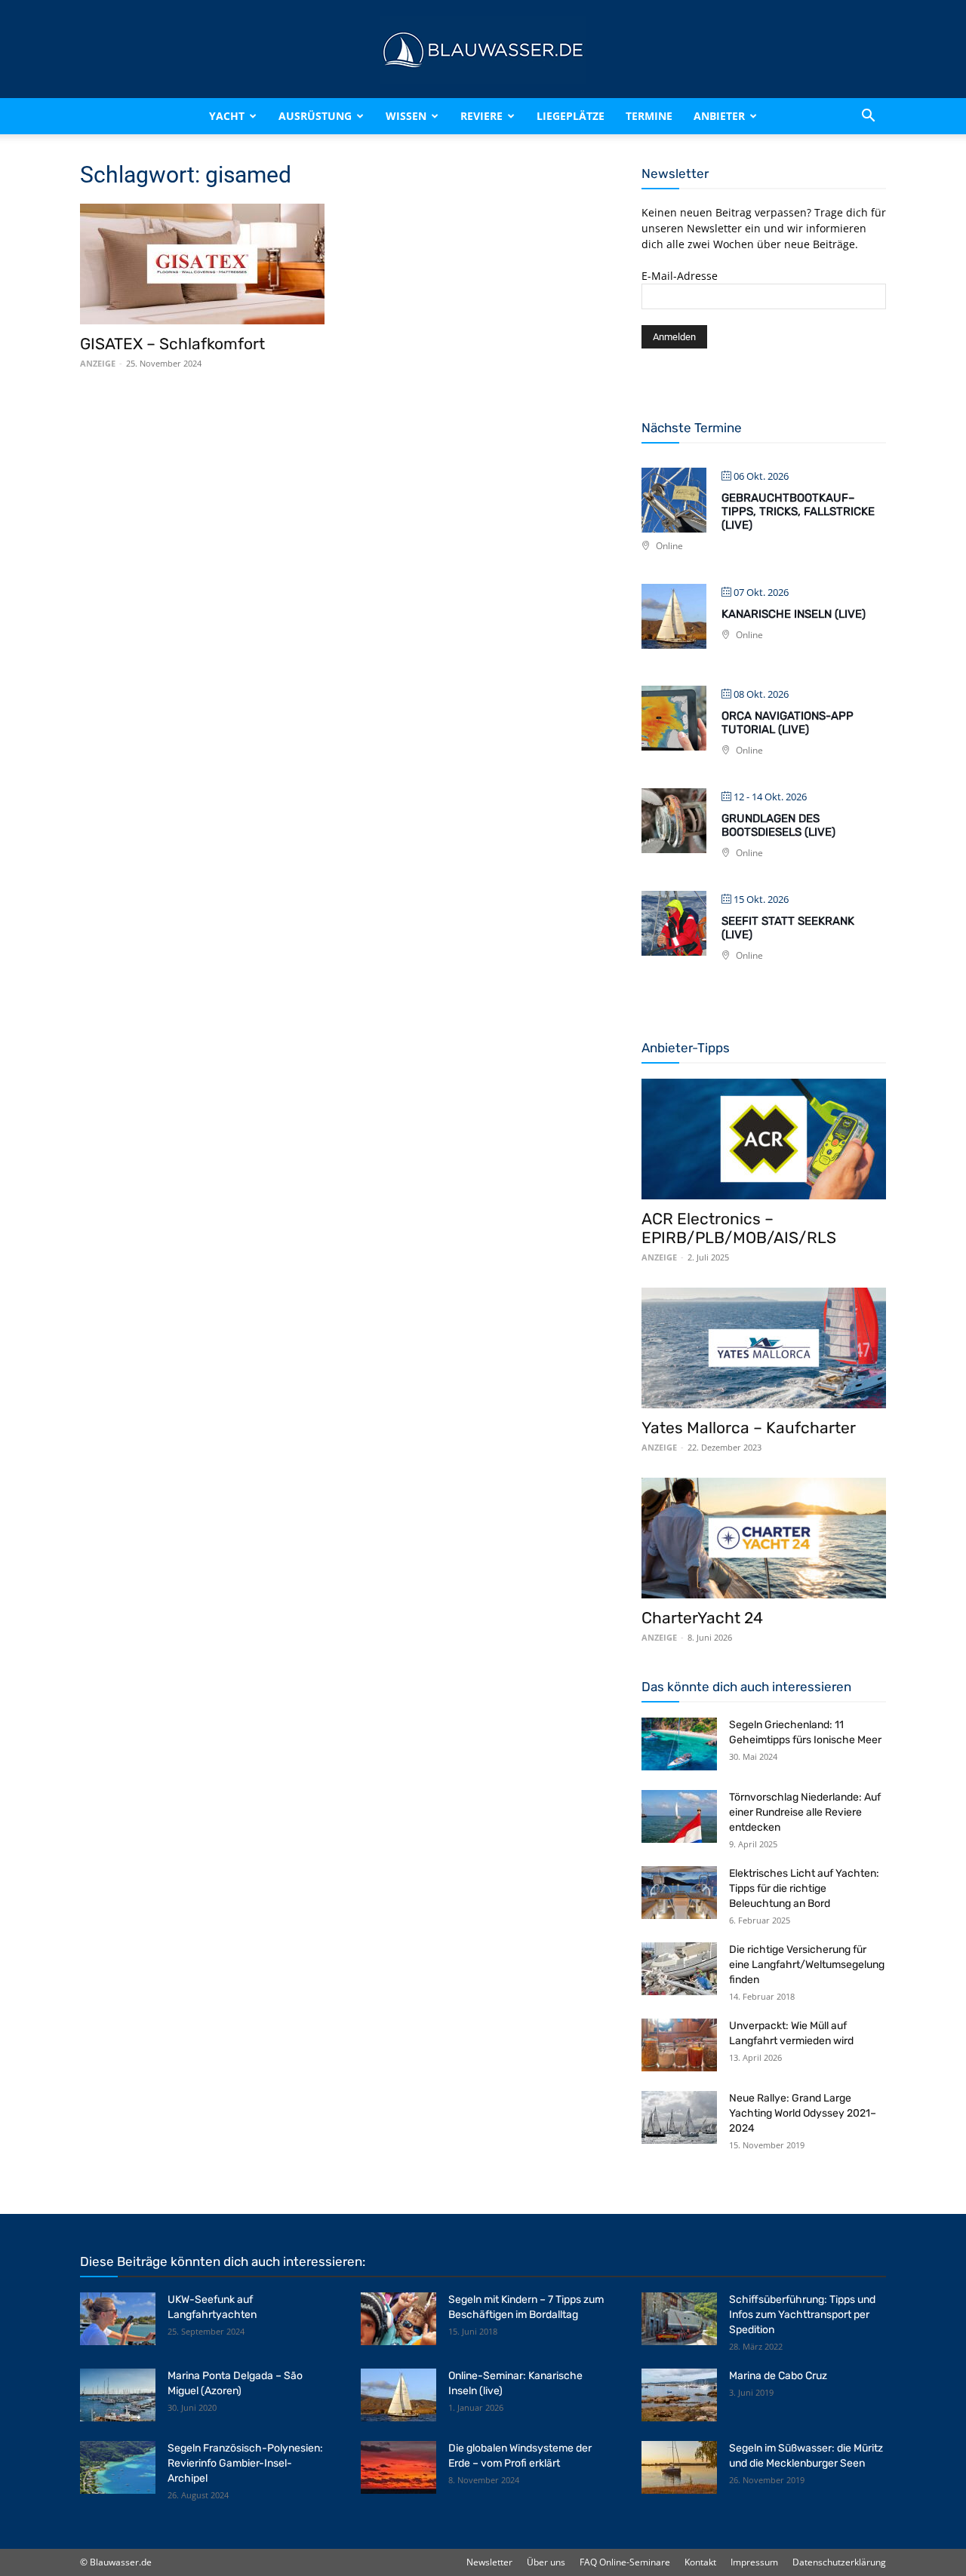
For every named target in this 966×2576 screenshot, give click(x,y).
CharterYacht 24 (702, 1618)
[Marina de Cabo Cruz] (679, 2395)
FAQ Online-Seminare (625, 2562)
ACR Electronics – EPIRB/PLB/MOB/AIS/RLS (739, 1228)
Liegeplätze (571, 116)
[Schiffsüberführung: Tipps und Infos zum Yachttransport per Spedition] (679, 2319)
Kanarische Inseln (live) (794, 614)
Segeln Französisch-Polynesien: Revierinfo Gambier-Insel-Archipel (245, 2463)
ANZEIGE (98, 363)
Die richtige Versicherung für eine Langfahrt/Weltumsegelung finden (807, 1965)
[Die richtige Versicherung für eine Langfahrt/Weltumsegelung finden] (679, 1969)
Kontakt (700, 2562)
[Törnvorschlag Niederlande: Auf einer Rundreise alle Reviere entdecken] (679, 1816)
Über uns (546, 2562)
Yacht (227, 116)
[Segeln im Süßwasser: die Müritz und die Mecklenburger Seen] (679, 2467)
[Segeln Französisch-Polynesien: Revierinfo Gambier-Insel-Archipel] (118, 2467)
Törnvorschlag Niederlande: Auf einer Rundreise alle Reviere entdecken (805, 1812)
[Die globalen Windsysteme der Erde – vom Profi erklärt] (398, 2467)
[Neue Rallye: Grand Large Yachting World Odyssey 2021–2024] (679, 2117)
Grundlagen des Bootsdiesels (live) (778, 825)
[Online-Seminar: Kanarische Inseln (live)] (398, 2395)
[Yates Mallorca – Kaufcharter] (764, 1348)
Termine (649, 116)
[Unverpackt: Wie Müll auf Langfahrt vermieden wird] (679, 2045)
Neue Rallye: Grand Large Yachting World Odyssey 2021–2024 (803, 2113)
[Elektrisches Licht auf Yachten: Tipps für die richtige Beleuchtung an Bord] (679, 1893)
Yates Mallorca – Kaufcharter (749, 1428)
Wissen (406, 116)
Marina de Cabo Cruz (778, 2376)
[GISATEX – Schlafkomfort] (202, 264)
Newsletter (489, 2562)
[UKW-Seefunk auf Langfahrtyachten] (118, 2319)
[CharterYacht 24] (764, 1538)
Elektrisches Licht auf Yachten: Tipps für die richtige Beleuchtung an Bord (804, 1888)
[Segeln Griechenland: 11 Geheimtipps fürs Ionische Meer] (679, 1744)
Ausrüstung (315, 116)
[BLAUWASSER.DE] (483, 50)
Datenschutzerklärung (839, 2562)
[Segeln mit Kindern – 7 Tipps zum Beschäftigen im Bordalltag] (398, 2319)
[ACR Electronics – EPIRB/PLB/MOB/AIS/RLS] (764, 1139)
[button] (868, 116)
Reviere (481, 116)
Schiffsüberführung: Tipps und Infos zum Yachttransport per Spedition (802, 2315)
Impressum (754, 2562)
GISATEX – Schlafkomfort (172, 344)
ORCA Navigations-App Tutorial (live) (788, 723)
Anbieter (719, 116)
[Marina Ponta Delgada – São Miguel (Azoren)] (118, 2395)
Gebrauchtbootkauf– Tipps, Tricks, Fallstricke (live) (798, 511)
